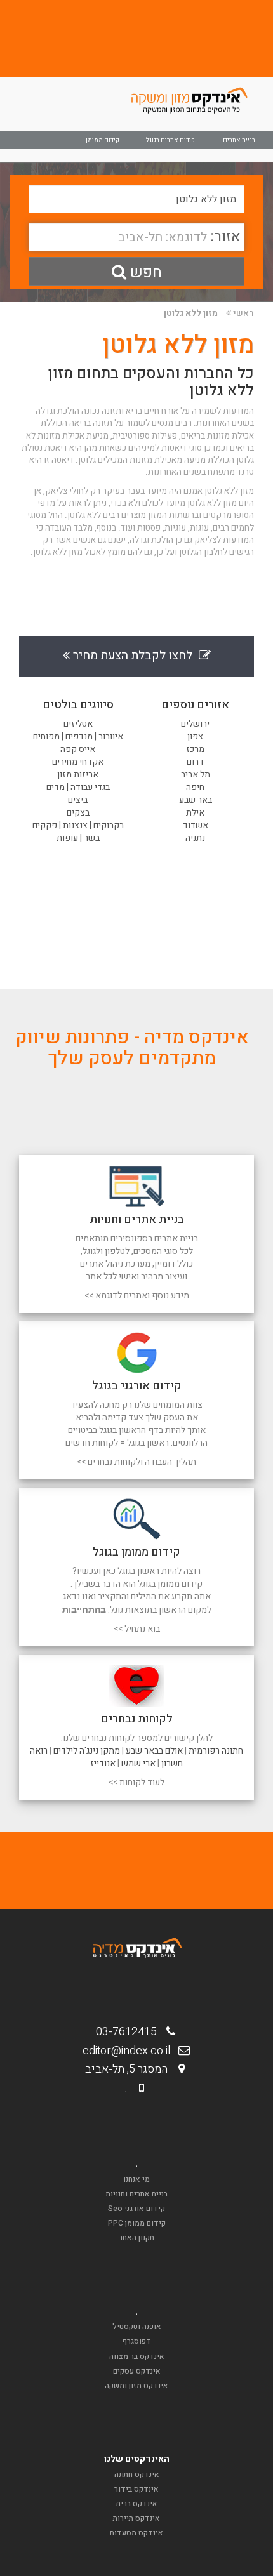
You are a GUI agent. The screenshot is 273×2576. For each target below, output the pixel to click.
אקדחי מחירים (78, 762)
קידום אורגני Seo (136, 2209)
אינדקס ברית (137, 2504)
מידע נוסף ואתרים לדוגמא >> (137, 1296)
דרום (195, 762)
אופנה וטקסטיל (137, 2327)
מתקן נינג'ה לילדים (87, 1751)
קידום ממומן (103, 140)
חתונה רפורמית (216, 1751)
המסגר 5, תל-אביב (130, 2069)
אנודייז (103, 1763)
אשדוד (196, 825)
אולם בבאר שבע (154, 1751)
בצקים (78, 813)
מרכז (195, 749)
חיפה (195, 787)
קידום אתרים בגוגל (170, 140)
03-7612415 (130, 2032)
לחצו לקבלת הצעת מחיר (134, 656)
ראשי (243, 313)
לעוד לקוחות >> (136, 1782)
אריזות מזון (78, 775)
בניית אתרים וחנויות (137, 2194)
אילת (195, 813)
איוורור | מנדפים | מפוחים (78, 736)
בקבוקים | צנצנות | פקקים (78, 825)
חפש (144, 273)
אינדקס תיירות (136, 2518)
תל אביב (196, 775)
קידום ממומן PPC (137, 2223)
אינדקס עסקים (137, 2371)
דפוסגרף (137, 2341)
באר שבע (196, 800)
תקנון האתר (136, 2238)
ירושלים (195, 724)
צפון (195, 736)
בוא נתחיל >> (137, 1629)
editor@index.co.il (130, 2051)
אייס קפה (78, 749)
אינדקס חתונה (137, 2474)
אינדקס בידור (136, 2489)
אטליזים (78, 724)
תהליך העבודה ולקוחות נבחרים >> (136, 1462)
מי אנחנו (136, 2179)
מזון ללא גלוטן (191, 313)
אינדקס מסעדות (136, 2533)
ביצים (78, 800)
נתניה (195, 838)
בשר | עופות (78, 838)
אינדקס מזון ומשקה (136, 2386)
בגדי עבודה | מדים (78, 787)
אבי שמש (138, 1763)
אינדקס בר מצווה (137, 2356)
